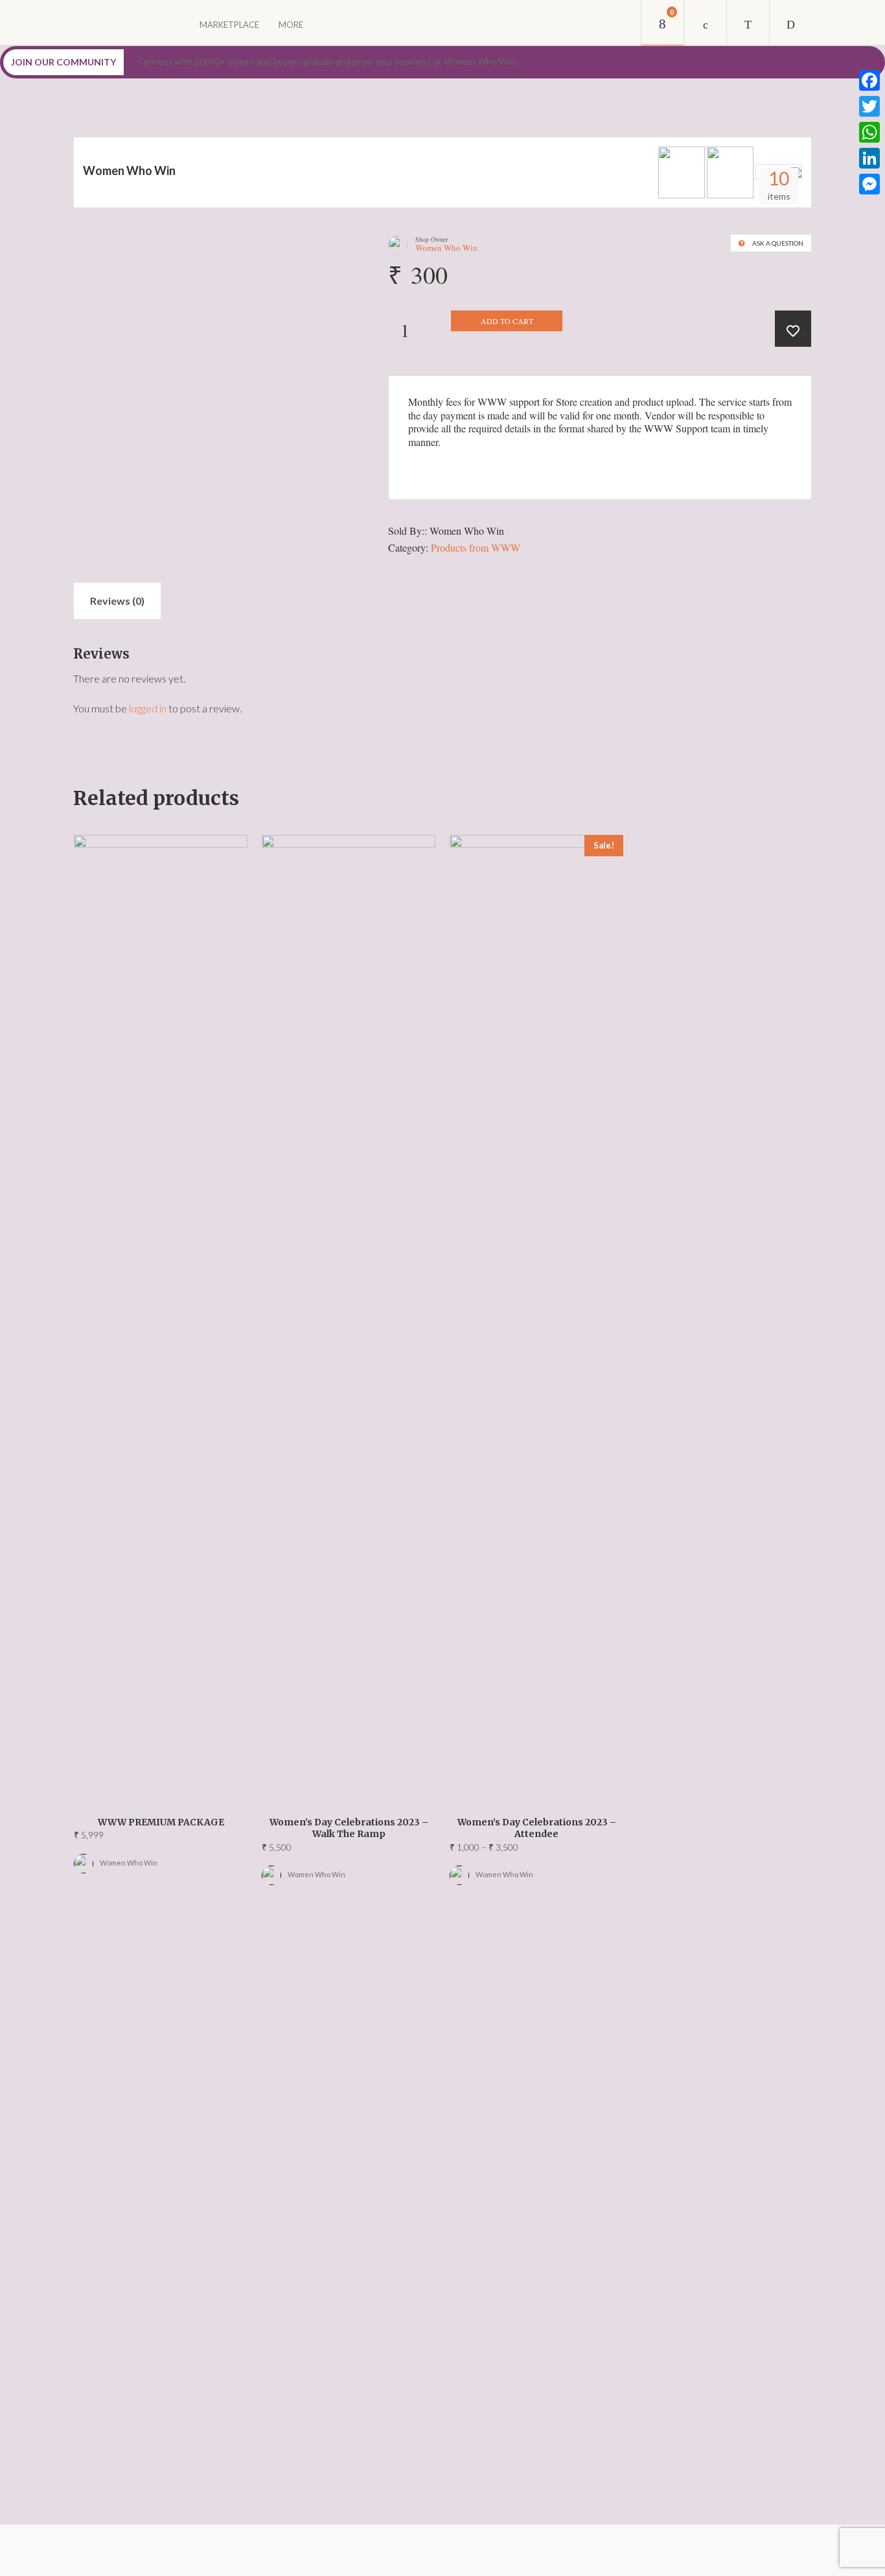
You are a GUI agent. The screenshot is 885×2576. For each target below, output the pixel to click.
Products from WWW (476, 547)
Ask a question (778, 243)
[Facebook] (869, 80)
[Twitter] (869, 106)
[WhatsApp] (869, 132)
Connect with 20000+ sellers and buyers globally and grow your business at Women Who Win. (327, 61)
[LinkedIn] (869, 158)
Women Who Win (129, 170)
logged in (148, 708)
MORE (291, 25)
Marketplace (229, 25)
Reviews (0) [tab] (117, 601)
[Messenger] (869, 184)
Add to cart (507, 321)
